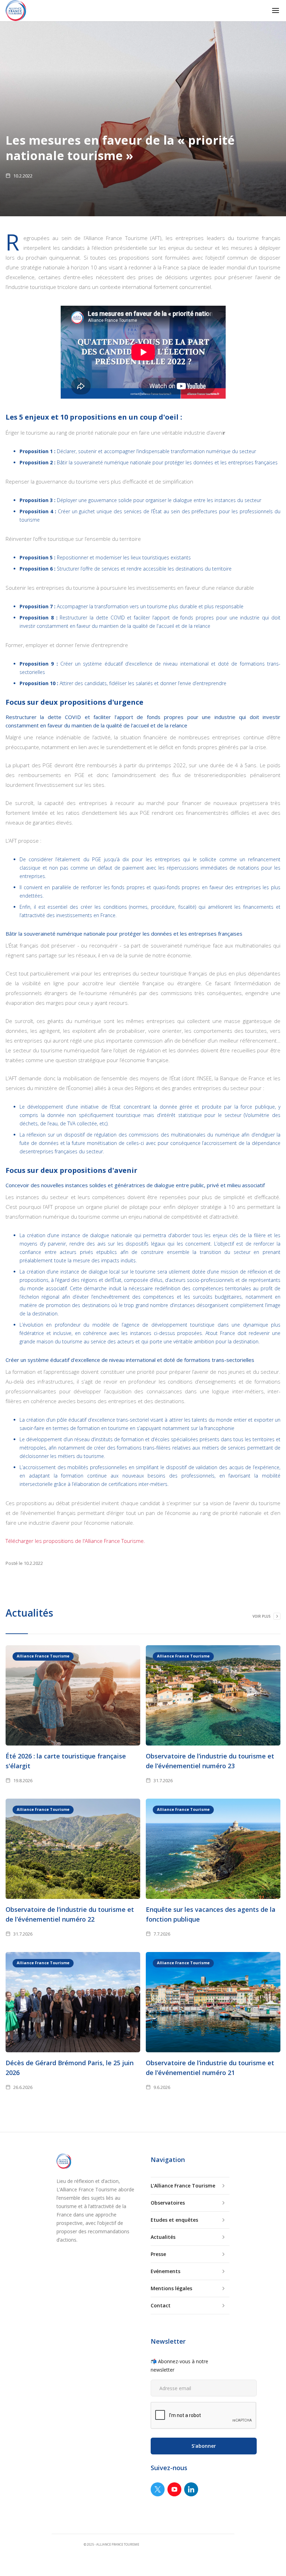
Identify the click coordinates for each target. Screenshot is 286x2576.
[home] (16, 11)
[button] (276, 10)
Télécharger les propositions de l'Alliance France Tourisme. (75, 1541)
